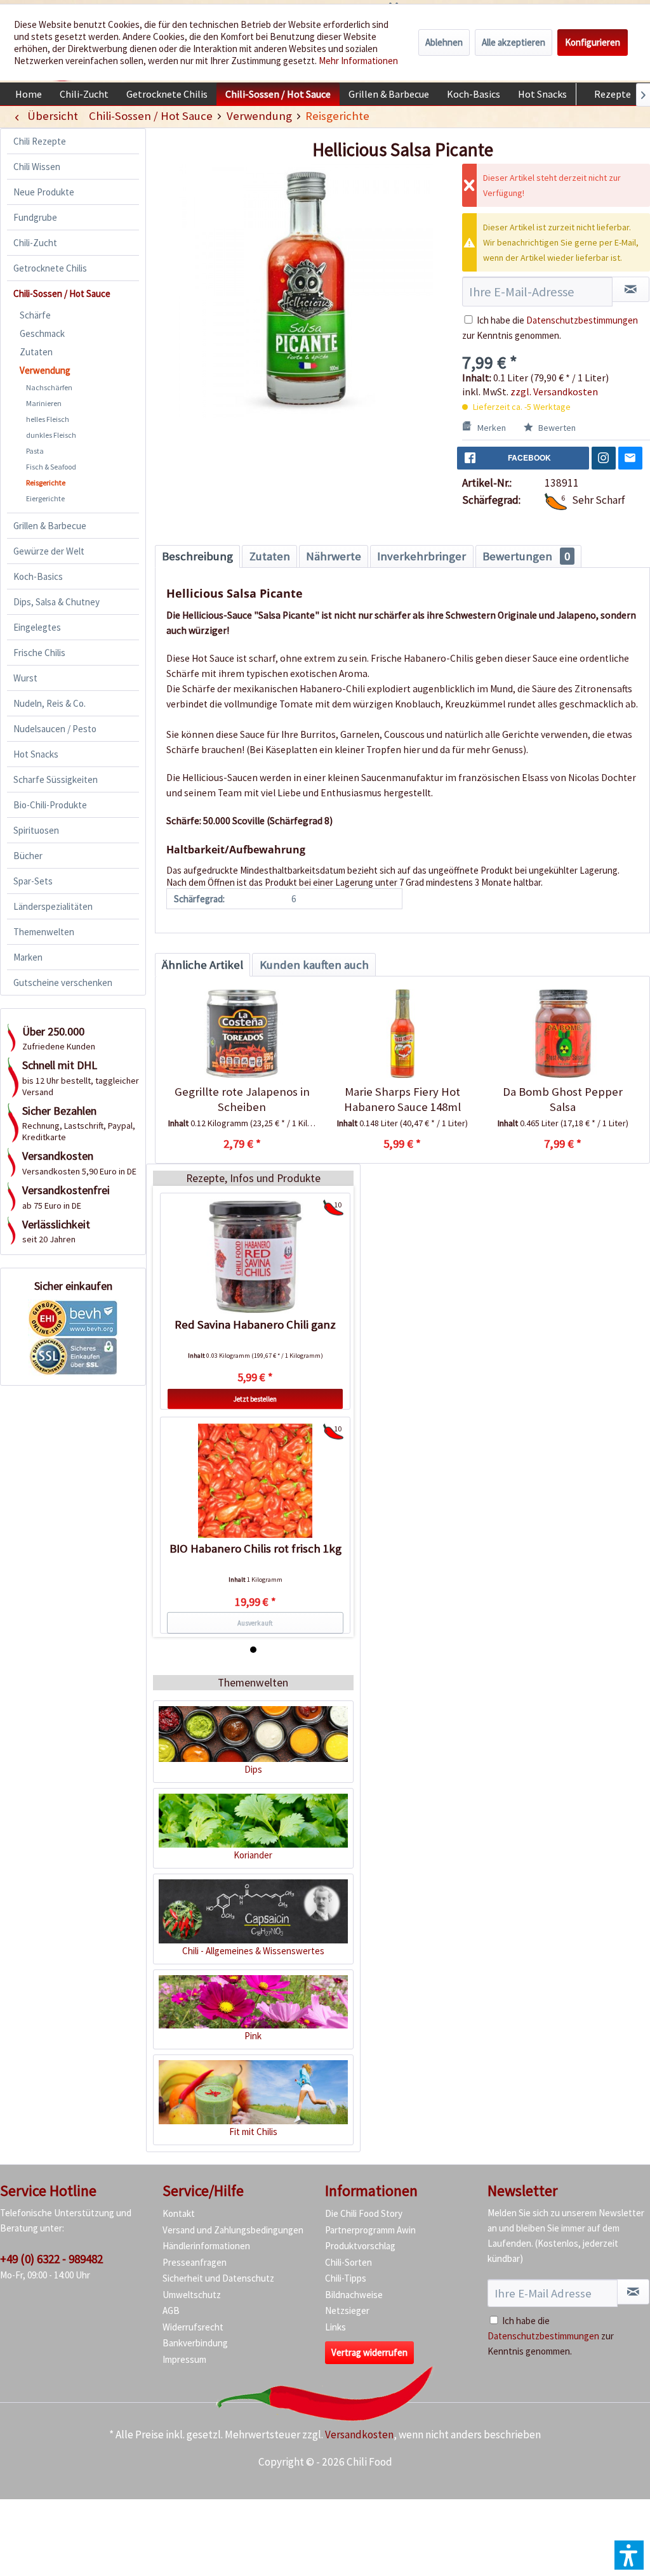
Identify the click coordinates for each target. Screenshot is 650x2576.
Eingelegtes (37, 627)
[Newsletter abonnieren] (633, 2292)
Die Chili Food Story (364, 2213)
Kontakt (179, 2213)
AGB (171, 2310)
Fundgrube (35, 217)
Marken (28, 957)
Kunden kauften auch (314, 965)
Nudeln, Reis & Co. (50, 703)
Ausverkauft (255, 1623)
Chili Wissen (37, 167)
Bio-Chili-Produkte (50, 805)
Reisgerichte (46, 483)
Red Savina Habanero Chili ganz (255, 1324)
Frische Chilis (39, 653)
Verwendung (45, 370)
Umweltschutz (192, 2295)
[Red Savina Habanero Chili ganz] (255, 1257)
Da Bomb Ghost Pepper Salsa (563, 1099)
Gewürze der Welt (49, 551)
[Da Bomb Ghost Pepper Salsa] (563, 1034)
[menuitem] (29, 94)
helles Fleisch (48, 419)
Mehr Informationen (358, 61)
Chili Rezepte (40, 141)
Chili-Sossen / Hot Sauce (62, 293)
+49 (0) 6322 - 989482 (51, 2259)
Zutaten (36, 352)
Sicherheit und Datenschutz (218, 2278)
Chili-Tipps (346, 2278)
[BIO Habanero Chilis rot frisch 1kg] (255, 1481)
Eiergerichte (45, 498)
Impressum (184, 2359)
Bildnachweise (354, 2295)
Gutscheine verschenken (63, 982)
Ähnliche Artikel (202, 965)
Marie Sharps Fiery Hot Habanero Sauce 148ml (402, 1099)
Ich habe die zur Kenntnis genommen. (551, 2336)
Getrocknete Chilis (50, 268)
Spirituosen (36, 830)
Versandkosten (359, 2435)
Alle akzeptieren (514, 42)
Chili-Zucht (35, 243)
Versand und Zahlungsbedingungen (233, 2230)
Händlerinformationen (206, 2246)
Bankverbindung (195, 2343)
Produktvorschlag (360, 2246)
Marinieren (44, 403)
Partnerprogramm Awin (370, 2230)
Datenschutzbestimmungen (582, 320)
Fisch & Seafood (51, 467)
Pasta (35, 451)
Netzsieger (347, 2310)
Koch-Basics (38, 576)
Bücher (28, 856)
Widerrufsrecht (193, 2327)
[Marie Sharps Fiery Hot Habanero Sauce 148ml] (403, 1034)
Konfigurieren (593, 42)
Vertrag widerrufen (369, 2352)
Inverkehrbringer (421, 556)
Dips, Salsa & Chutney (56, 602)
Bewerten (556, 428)
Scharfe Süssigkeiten (56, 779)
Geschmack (42, 333)
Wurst (25, 678)
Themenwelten (44, 932)
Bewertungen (526, 556)
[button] (629, 2555)
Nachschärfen (49, 387)
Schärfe (35, 315)
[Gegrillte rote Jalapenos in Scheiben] (242, 1034)
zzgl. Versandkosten (554, 391)
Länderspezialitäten (53, 906)
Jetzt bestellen (255, 1399)
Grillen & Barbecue (50, 526)
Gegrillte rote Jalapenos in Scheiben (242, 1099)
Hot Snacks (36, 754)
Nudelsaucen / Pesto (55, 729)
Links (335, 2327)
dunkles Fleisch (51, 435)
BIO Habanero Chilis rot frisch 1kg (255, 1548)
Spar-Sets (33, 881)
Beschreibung (197, 556)
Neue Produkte (44, 192)
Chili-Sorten (348, 2262)
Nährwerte (334, 556)
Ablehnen (444, 42)
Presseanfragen (195, 2262)
